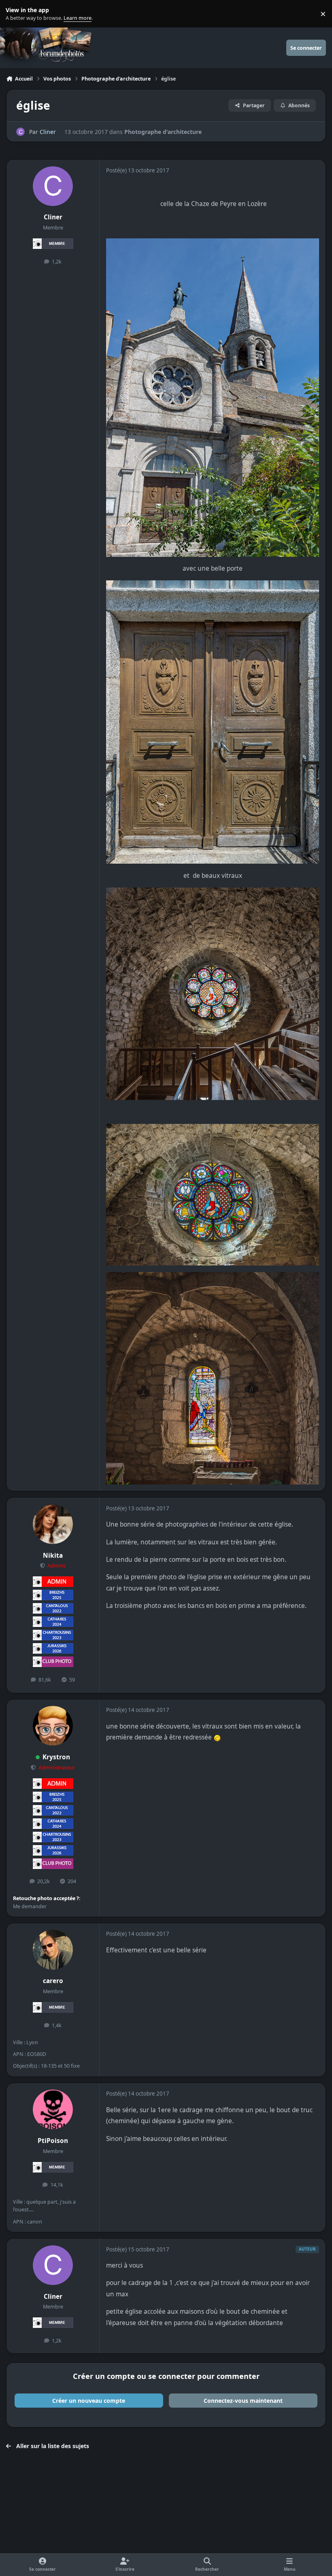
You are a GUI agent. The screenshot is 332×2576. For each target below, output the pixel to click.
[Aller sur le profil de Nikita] (53, 1524)
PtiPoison (53, 2141)
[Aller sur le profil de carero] (53, 1950)
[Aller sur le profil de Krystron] (53, 1726)
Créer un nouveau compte (89, 2401)
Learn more (16, 14)
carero (53, 1981)
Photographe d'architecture (163, 132)
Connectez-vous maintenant (243, 2401)
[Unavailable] (212, 1129)
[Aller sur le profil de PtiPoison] (53, 2109)
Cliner (48, 132)
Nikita (53, 1556)
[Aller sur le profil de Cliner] (20, 132)
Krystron (56, 1757)
